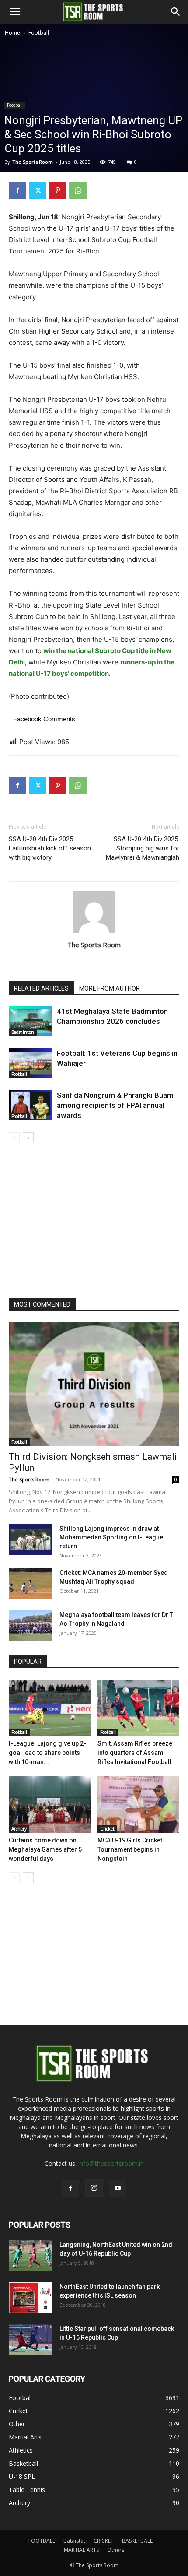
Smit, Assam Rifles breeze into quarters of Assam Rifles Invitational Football (135, 1753)
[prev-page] (14, 1138)
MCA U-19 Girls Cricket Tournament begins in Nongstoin (130, 1849)
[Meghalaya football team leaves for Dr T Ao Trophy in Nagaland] (31, 1626)
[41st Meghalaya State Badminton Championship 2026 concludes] (31, 1021)
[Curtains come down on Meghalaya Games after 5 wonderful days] (50, 1805)
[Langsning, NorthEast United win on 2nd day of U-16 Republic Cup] (31, 2256)
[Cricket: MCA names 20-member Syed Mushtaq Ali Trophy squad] (31, 1584)
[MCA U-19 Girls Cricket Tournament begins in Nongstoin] (139, 1805)
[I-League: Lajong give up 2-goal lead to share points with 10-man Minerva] (50, 1708)
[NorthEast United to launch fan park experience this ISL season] (31, 2298)
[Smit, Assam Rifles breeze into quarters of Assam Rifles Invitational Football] (139, 1708)
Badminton (23, 1032)
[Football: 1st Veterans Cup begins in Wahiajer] (31, 1063)
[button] (15, 12)
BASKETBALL (137, 2541)
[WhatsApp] (78, 190)
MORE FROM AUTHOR (110, 988)
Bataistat (74, 2541)
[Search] (176, 12)
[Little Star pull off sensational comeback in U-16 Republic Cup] (31, 2340)
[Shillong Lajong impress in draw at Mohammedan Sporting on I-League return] (31, 1539)
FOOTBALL (42, 2541)
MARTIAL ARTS (81, 2550)
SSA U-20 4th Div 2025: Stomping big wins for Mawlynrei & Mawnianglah (143, 848)
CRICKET (104, 2541)
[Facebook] (17, 190)
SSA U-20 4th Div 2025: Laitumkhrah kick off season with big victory (50, 848)
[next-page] (28, 1138)
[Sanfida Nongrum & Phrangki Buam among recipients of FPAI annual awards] (31, 1105)
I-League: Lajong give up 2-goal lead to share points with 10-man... (47, 1753)
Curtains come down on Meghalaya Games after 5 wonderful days (45, 1849)
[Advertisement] (94, 136)
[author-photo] (94, 933)
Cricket (107, 1829)
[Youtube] (118, 2189)
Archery (19, 1829)
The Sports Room (94, 945)
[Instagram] (94, 2188)
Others (116, 2550)
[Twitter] (38, 190)
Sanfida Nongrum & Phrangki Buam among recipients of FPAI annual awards (115, 1105)
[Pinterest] (58, 190)
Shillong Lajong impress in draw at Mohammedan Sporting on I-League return (111, 1537)
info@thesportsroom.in (111, 2163)
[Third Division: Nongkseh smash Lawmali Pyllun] (94, 1384)
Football (39, 33)
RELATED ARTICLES (41, 988)
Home (12, 33)
